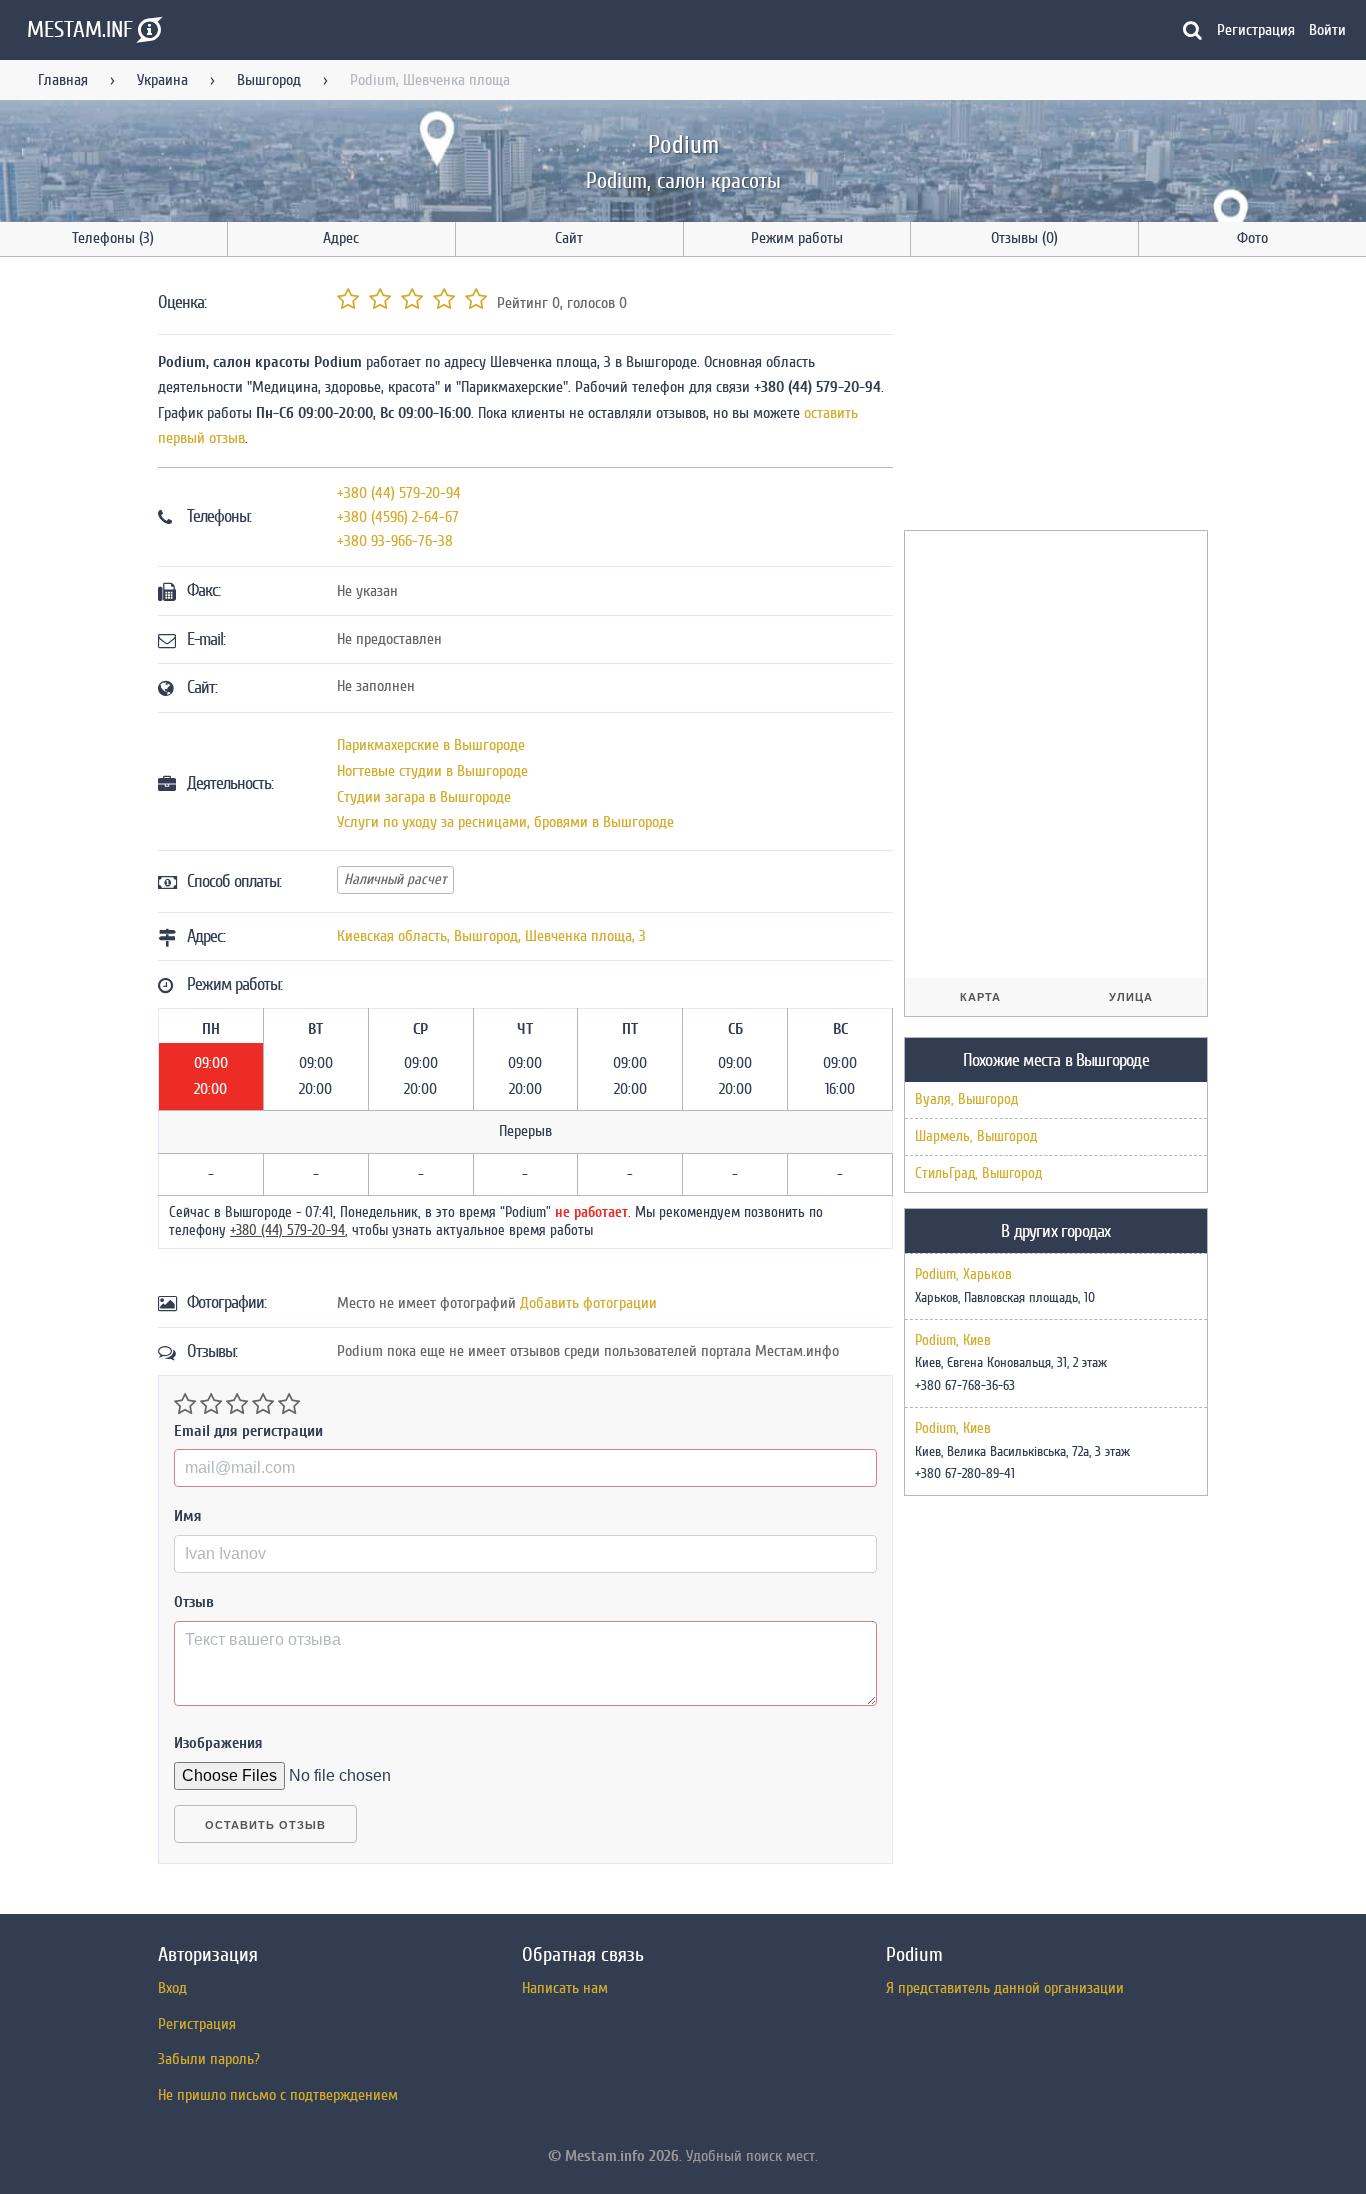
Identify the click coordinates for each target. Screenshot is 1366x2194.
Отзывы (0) (1024, 238)
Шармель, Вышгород (976, 1136)
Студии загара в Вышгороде (424, 797)
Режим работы (797, 238)
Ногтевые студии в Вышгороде (432, 771)
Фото (1252, 238)
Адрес (341, 238)
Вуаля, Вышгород (966, 1099)
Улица (1131, 997)
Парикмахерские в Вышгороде (431, 745)
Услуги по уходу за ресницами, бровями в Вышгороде (505, 822)
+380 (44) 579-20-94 (399, 493)
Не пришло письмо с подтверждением (278, 2095)
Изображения (218, 1743)
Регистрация (1256, 30)
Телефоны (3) (113, 238)
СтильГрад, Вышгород (978, 1173)
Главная (63, 80)
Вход (172, 1988)
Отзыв (194, 1602)
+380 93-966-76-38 (395, 541)
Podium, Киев (953, 1341)
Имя (188, 1516)
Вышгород (269, 80)
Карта (980, 997)
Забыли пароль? (209, 2059)
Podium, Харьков (963, 1275)
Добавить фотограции (588, 1303)
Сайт (569, 238)
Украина (162, 80)
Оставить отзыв (265, 1825)
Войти (1327, 30)
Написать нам (565, 1988)
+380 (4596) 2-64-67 (398, 517)
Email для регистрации (248, 1431)
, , (491, 936)
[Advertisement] (1054, 397)
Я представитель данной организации (1005, 1988)
